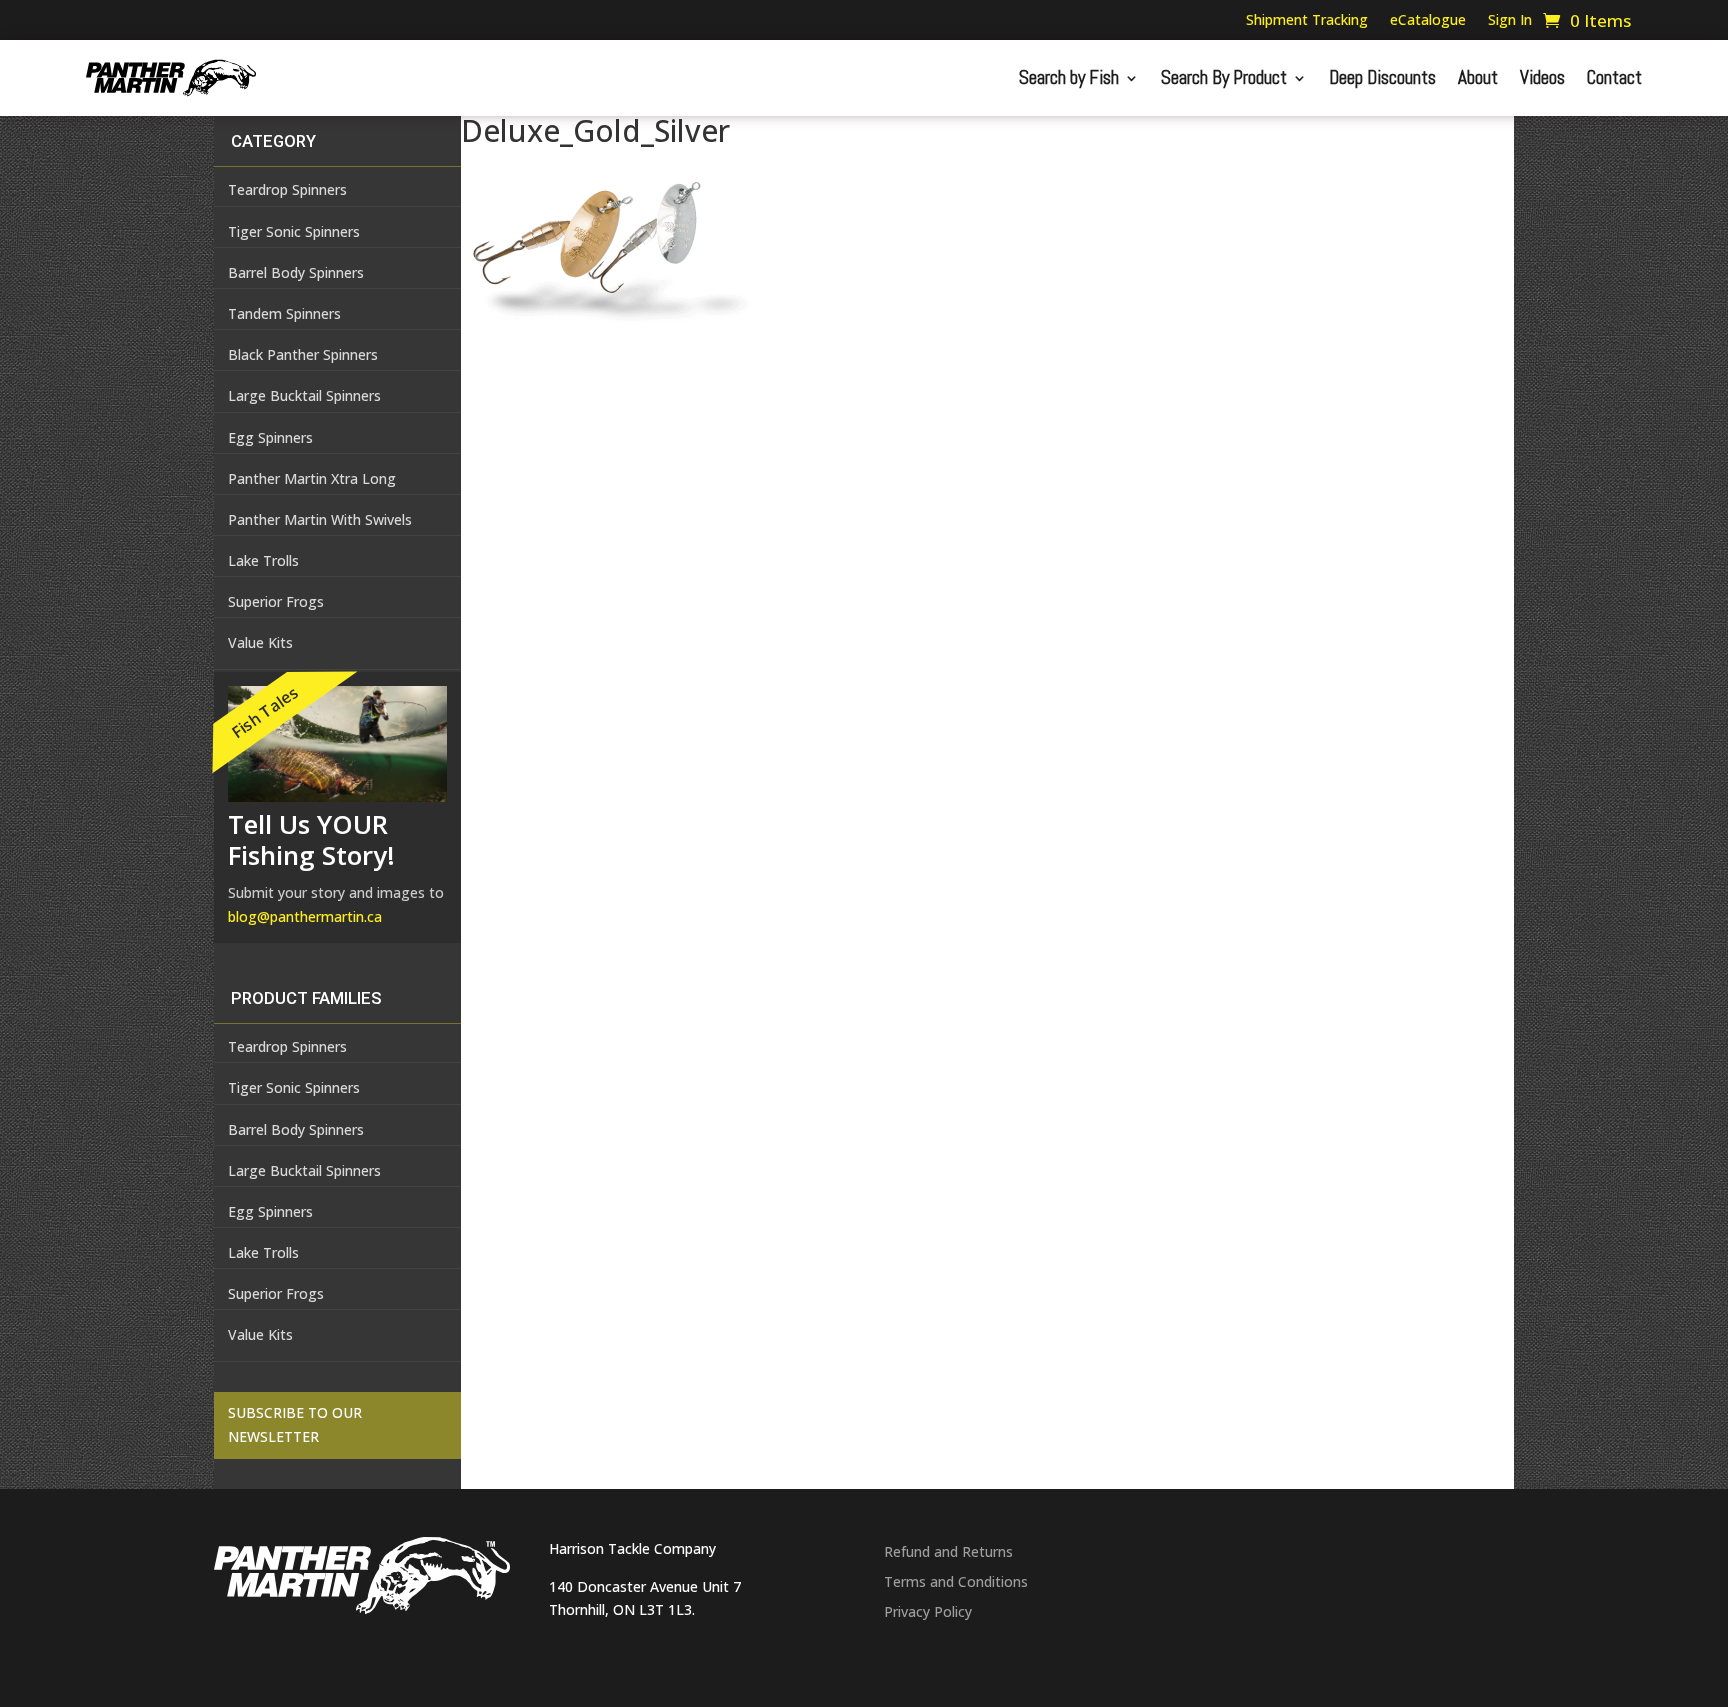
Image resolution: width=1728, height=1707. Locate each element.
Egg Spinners (270, 437)
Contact (1614, 77)
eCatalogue (1428, 21)
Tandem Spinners (284, 313)
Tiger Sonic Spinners (294, 231)
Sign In (1510, 21)
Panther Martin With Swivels (320, 519)
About (1478, 77)
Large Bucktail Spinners (304, 395)
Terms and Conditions (956, 1583)
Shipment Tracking (1307, 21)
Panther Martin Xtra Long (312, 478)
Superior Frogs (276, 601)
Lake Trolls (263, 560)
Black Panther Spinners (303, 354)
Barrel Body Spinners (296, 272)
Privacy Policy (928, 1613)
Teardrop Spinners (287, 189)
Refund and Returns (948, 1553)
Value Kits (260, 1334)
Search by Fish (1069, 77)
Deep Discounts (1382, 77)
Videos (1542, 77)
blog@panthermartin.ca (305, 916)
